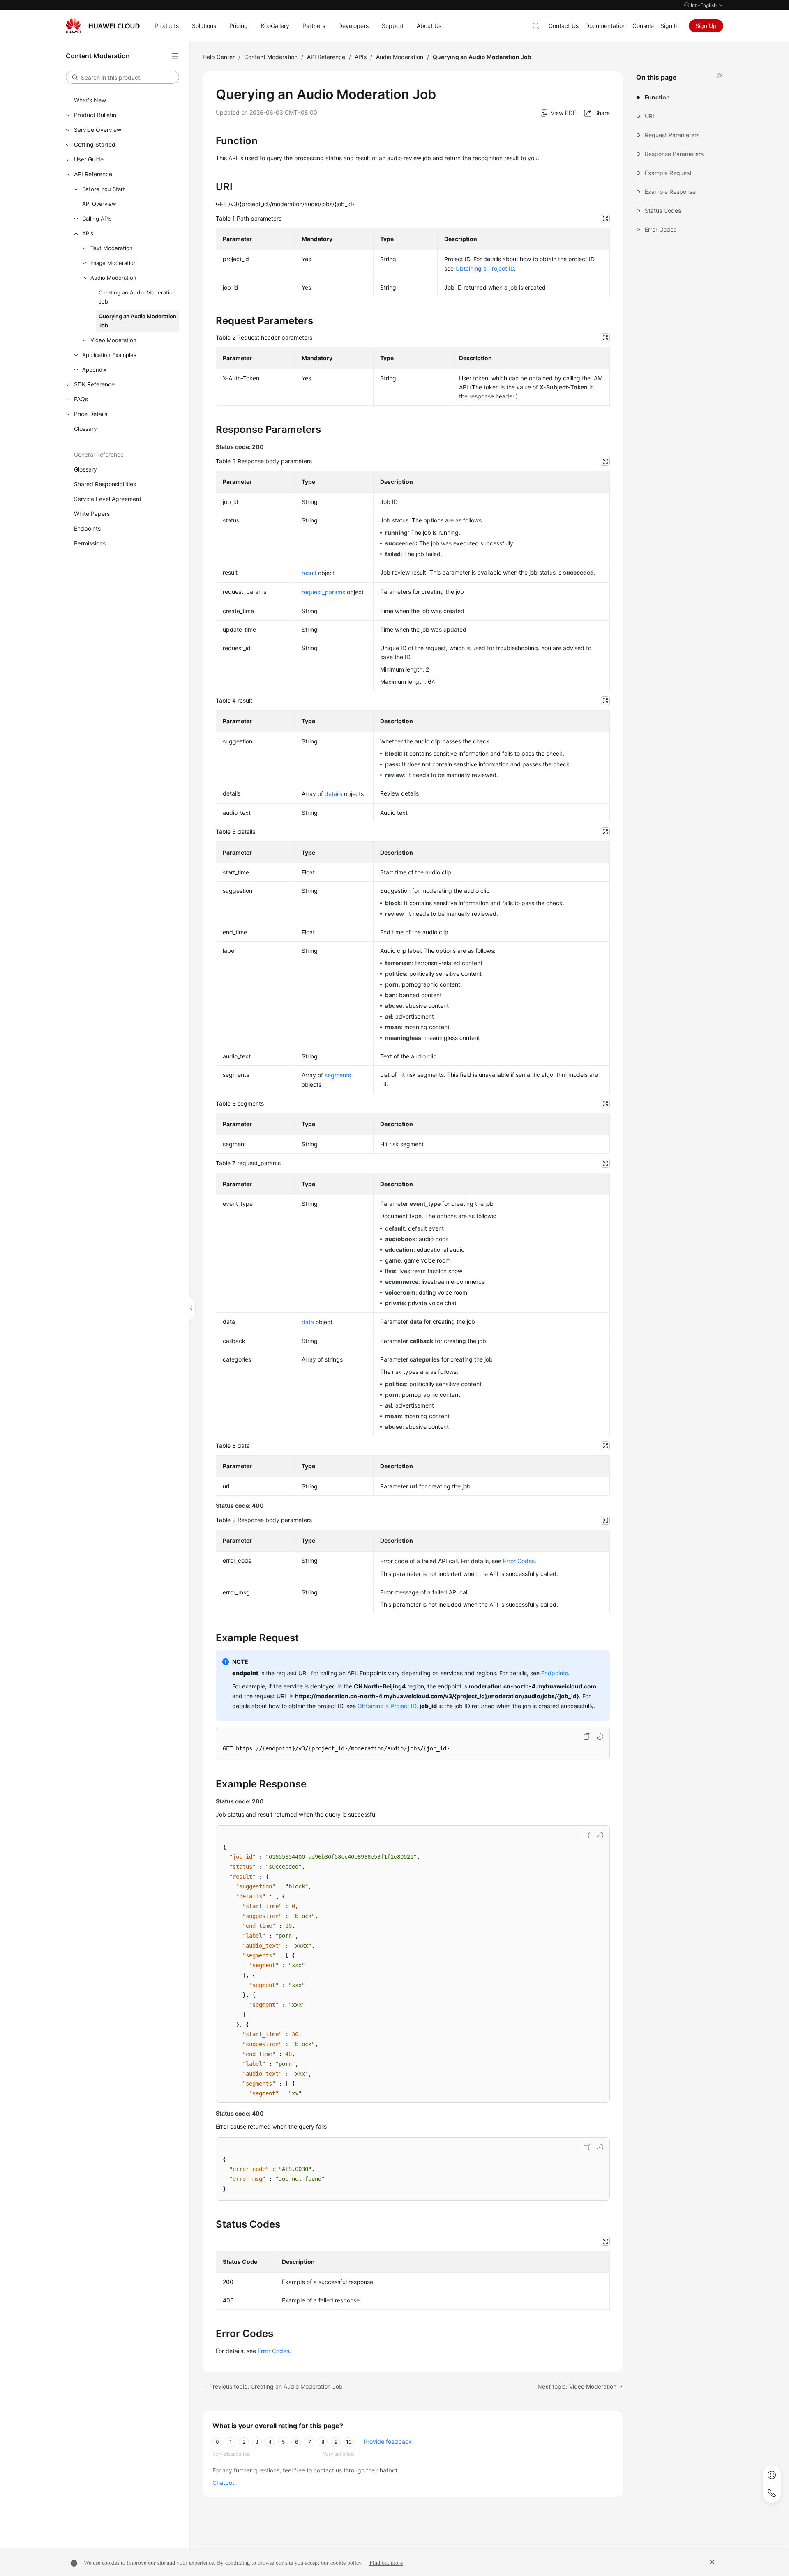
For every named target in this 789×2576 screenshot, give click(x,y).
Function (657, 97)
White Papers (92, 514)
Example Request (668, 173)
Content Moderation (271, 57)
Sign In (670, 26)
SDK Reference (94, 384)
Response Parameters (674, 154)
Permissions (90, 543)
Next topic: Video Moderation (577, 2386)
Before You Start (104, 189)
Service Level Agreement (108, 499)
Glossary (85, 429)
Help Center (219, 57)
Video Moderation (113, 340)
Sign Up (706, 26)
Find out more (386, 2563)
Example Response (670, 192)
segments (338, 1075)
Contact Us (564, 26)
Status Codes (663, 210)
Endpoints (87, 528)
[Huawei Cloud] (103, 26)
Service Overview (98, 130)
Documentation (606, 26)
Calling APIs (97, 218)
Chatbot (223, 2483)
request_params (323, 592)
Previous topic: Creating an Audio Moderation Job (276, 2386)
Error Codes (661, 229)
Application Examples (109, 355)
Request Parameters (672, 135)
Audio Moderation (113, 278)
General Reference (99, 454)
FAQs (81, 399)
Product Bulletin (95, 115)
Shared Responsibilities (105, 484)
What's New (90, 100)
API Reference (93, 174)
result (309, 573)
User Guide (89, 159)
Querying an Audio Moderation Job (137, 321)
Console (643, 26)
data (308, 1322)
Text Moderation (112, 248)
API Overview (99, 204)
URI (649, 116)
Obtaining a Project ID (485, 268)
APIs (88, 233)
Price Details (91, 414)
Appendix (94, 370)
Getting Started (95, 144)
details (333, 794)
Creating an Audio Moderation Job (137, 297)
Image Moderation (114, 263)
